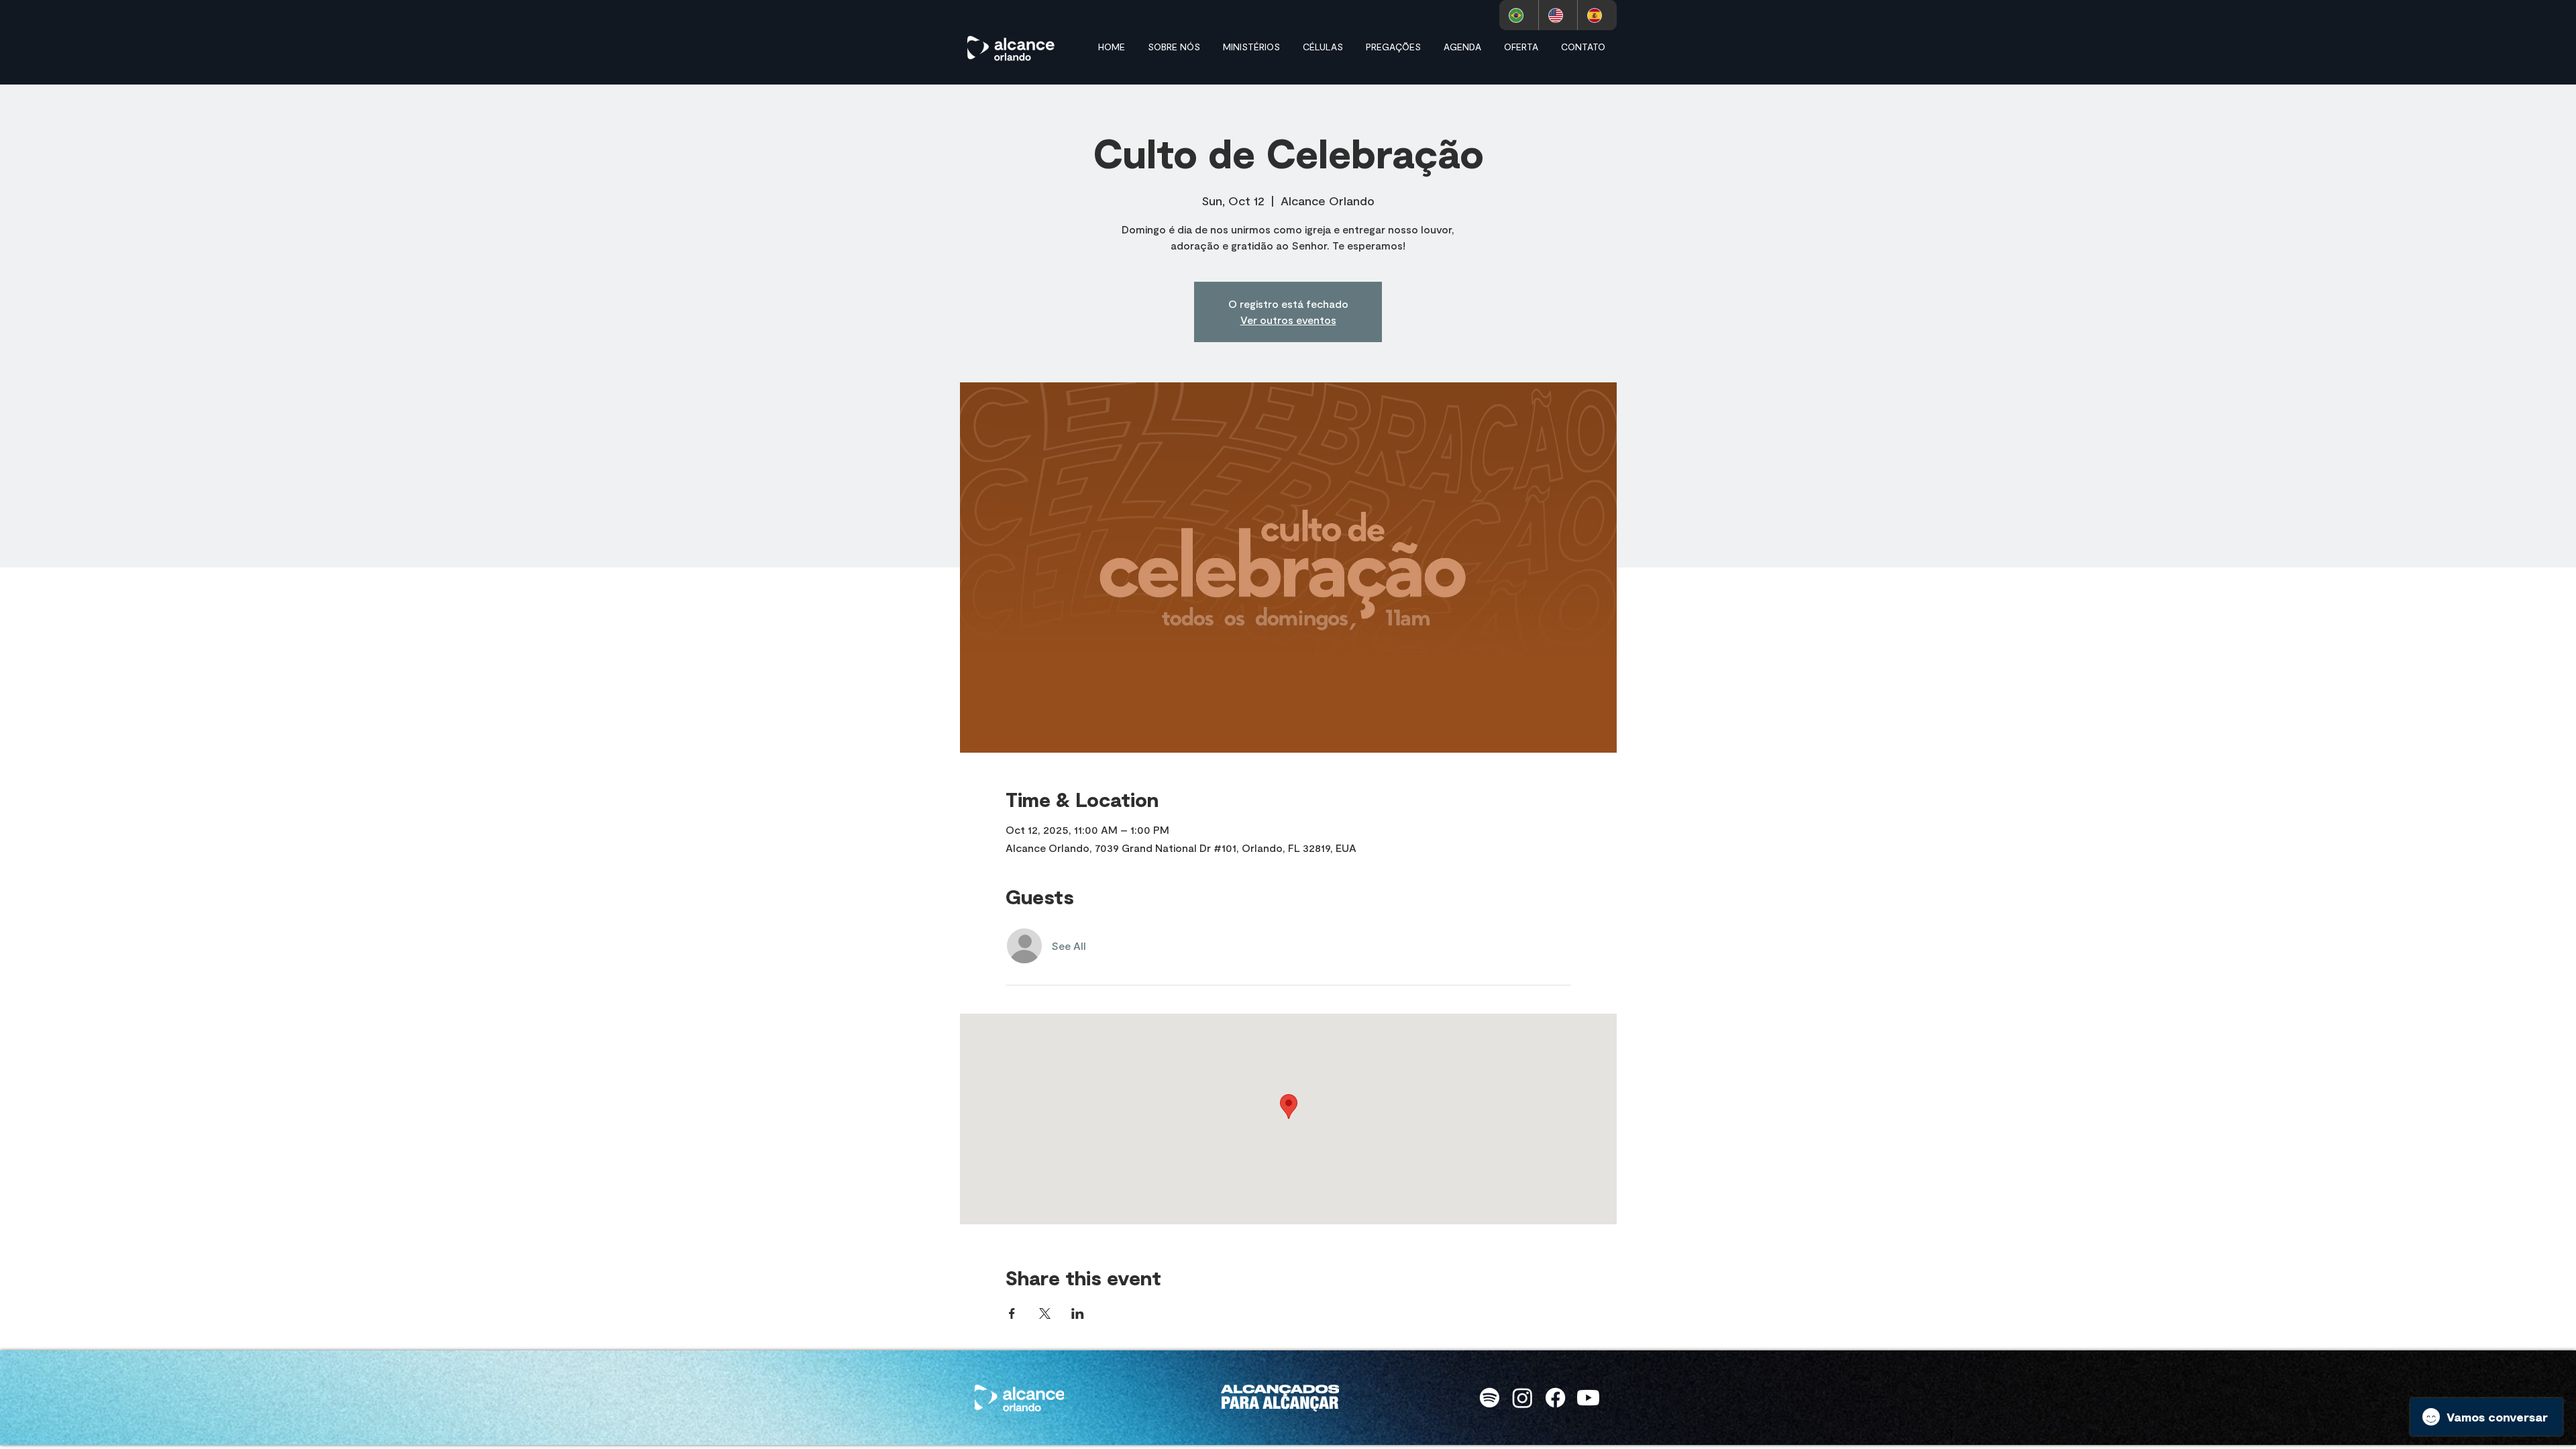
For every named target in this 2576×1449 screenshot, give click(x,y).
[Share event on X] (1045, 1313)
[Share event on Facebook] (1012, 1313)
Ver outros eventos (1288, 320)
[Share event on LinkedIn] (1078, 1313)
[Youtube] (1588, 1398)
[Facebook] (1555, 1398)
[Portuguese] (1519, 15)
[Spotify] (1490, 1398)
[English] (1558, 15)
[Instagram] (1522, 1398)
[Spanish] (1597, 15)
